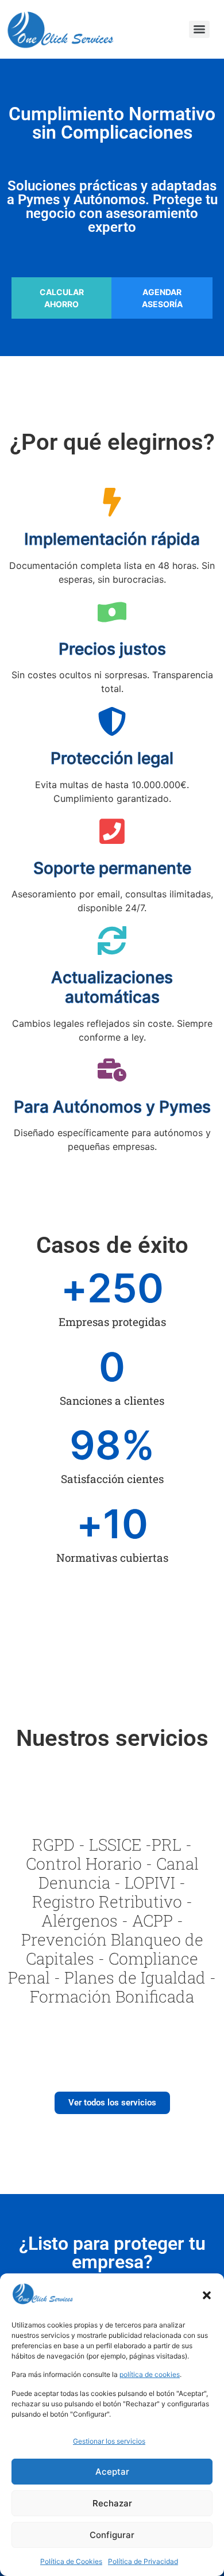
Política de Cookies (71, 2561)
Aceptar (112, 2472)
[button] (207, 2295)
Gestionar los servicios (109, 2441)
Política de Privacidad (143, 2561)
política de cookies (150, 2374)
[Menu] (199, 29)
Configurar (112, 2535)
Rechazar (112, 2503)
